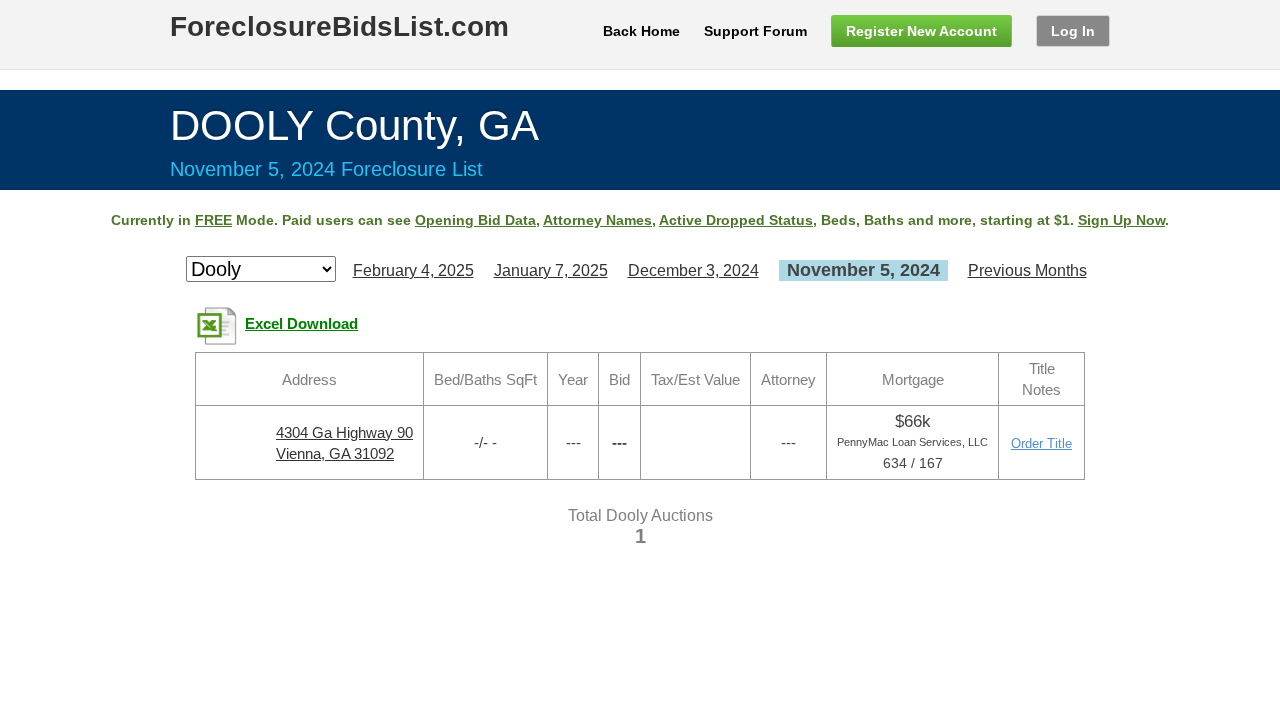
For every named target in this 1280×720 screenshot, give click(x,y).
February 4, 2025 (413, 270)
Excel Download (301, 324)
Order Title (1041, 443)
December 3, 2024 (693, 270)
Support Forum (755, 31)
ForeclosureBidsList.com (339, 26)
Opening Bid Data (475, 220)
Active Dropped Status (736, 220)
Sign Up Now (1121, 220)
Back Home (641, 31)
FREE (213, 220)
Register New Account (921, 31)
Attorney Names (597, 220)
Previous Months (1027, 270)
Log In (1073, 31)
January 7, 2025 (551, 270)
